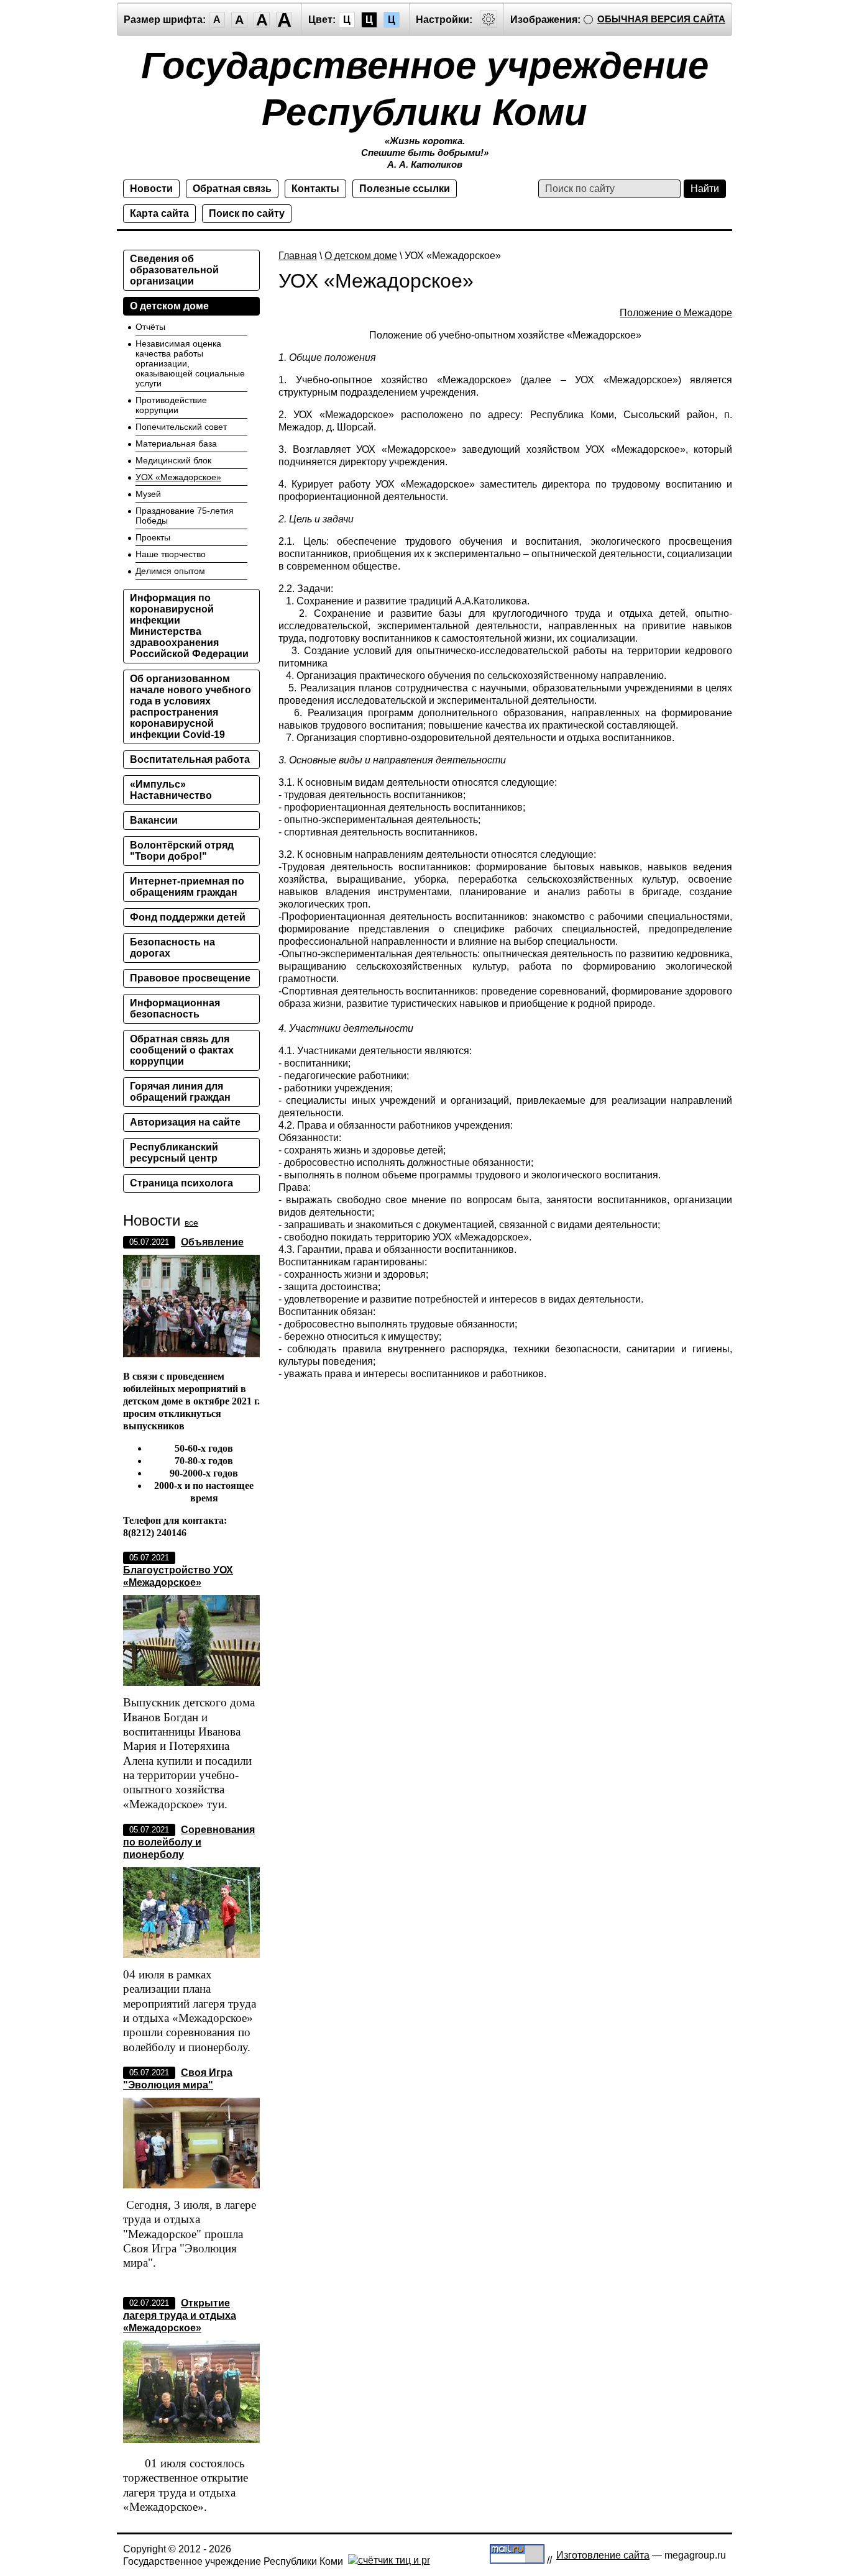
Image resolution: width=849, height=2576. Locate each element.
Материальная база (176, 444)
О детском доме (361, 256)
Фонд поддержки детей (188, 917)
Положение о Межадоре (676, 313)
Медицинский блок (173, 460)
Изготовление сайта (603, 2555)
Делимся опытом (170, 571)
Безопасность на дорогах (172, 948)
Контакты (315, 189)
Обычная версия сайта (661, 19)
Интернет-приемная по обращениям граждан (187, 887)
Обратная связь (232, 189)
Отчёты (150, 327)
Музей (148, 494)
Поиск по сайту (247, 213)
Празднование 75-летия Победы (185, 516)
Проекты (153, 537)
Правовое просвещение (190, 978)
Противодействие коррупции (171, 405)
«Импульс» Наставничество (171, 790)
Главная (298, 256)
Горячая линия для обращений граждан (180, 1092)
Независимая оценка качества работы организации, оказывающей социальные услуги (190, 363)
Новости (151, 189)
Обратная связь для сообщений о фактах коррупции (182, 1050)
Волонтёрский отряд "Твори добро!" (182, 851)
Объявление (212, 1242)
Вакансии (154, 820)
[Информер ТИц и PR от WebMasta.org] (389, 2560)
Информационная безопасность (175, 1008)
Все (191, 1222)
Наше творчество (171, 554)
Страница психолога (181, 1183)
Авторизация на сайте (185, 1122)
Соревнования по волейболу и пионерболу (189, 1842)
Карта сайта (159, 213)
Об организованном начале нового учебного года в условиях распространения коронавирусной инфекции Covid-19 (190, 707)
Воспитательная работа (190, 759)
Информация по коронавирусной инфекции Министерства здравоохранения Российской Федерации (189, 626)
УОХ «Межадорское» (178, 477)
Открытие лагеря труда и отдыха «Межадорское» (180, 2315)
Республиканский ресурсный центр (174, 1153)
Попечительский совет (181, 427)
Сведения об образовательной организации (174, 270)
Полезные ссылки (405, 189)
